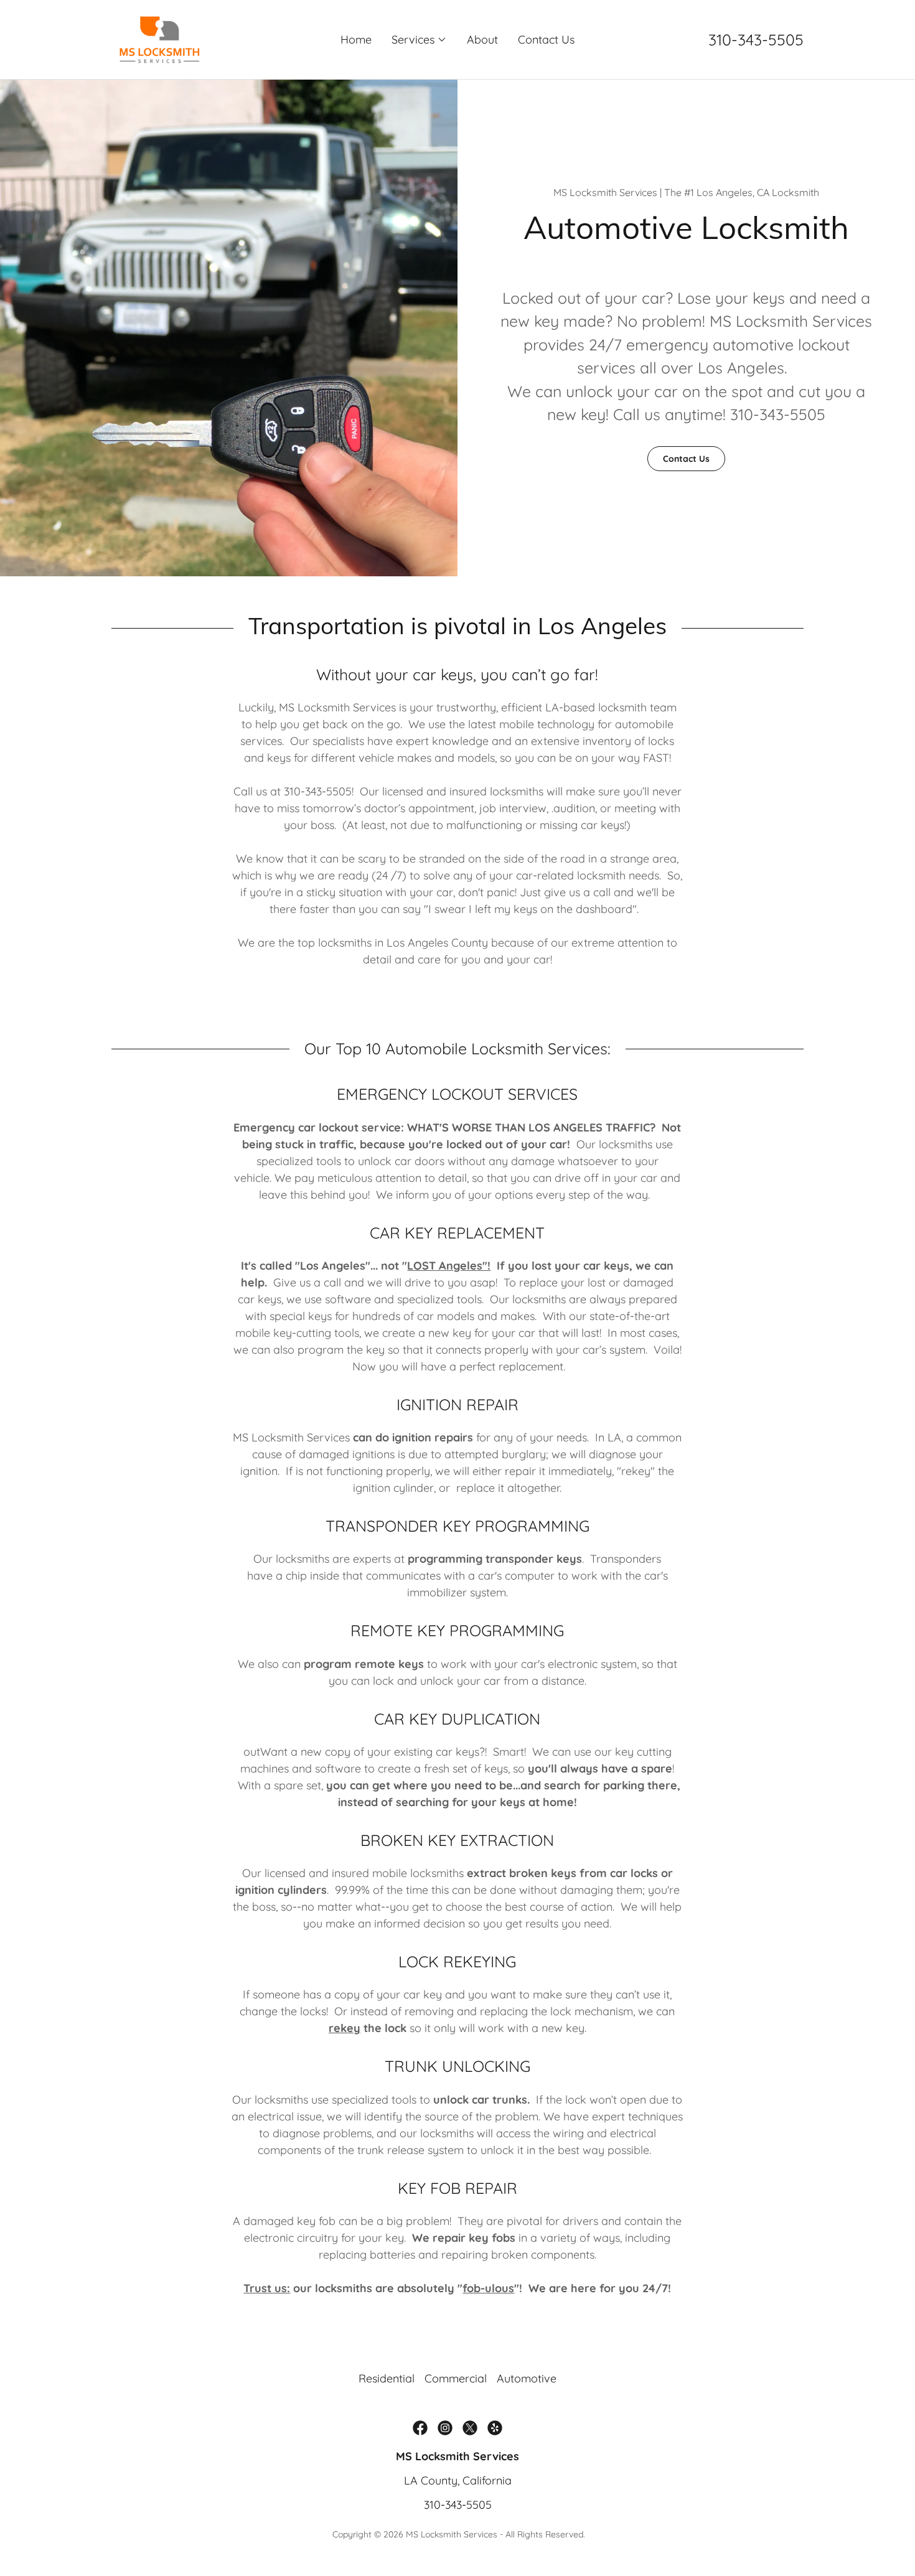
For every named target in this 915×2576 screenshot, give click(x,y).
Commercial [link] (456, 2378)
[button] (419, 40)
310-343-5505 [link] (756, 40)
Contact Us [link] (546, 40)
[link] (159, 38)
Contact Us (686, 459)
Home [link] (356, 40)
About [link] (482, 40)
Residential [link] (387, 2378)
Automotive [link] (527, 2378)
